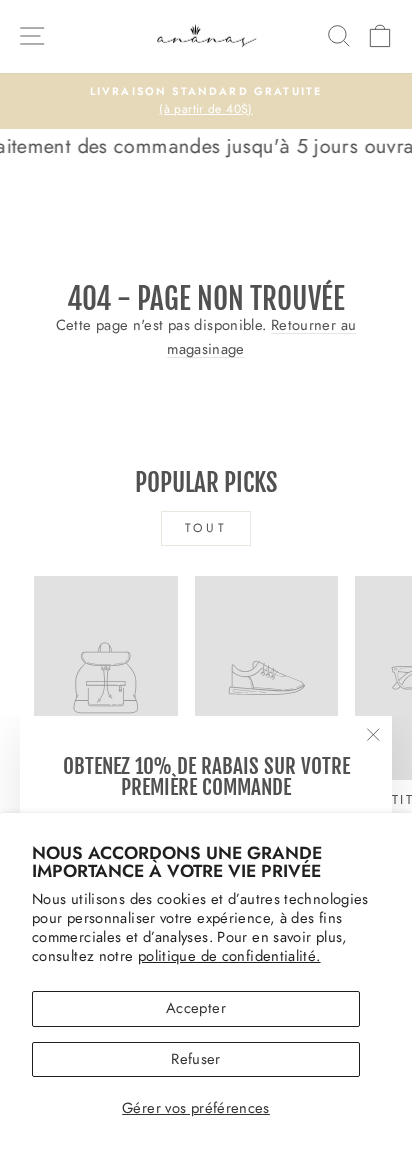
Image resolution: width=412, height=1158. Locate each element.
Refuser (196, 1059)
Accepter (196, 1008)
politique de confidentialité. (229, 956)
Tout (206, 528)
